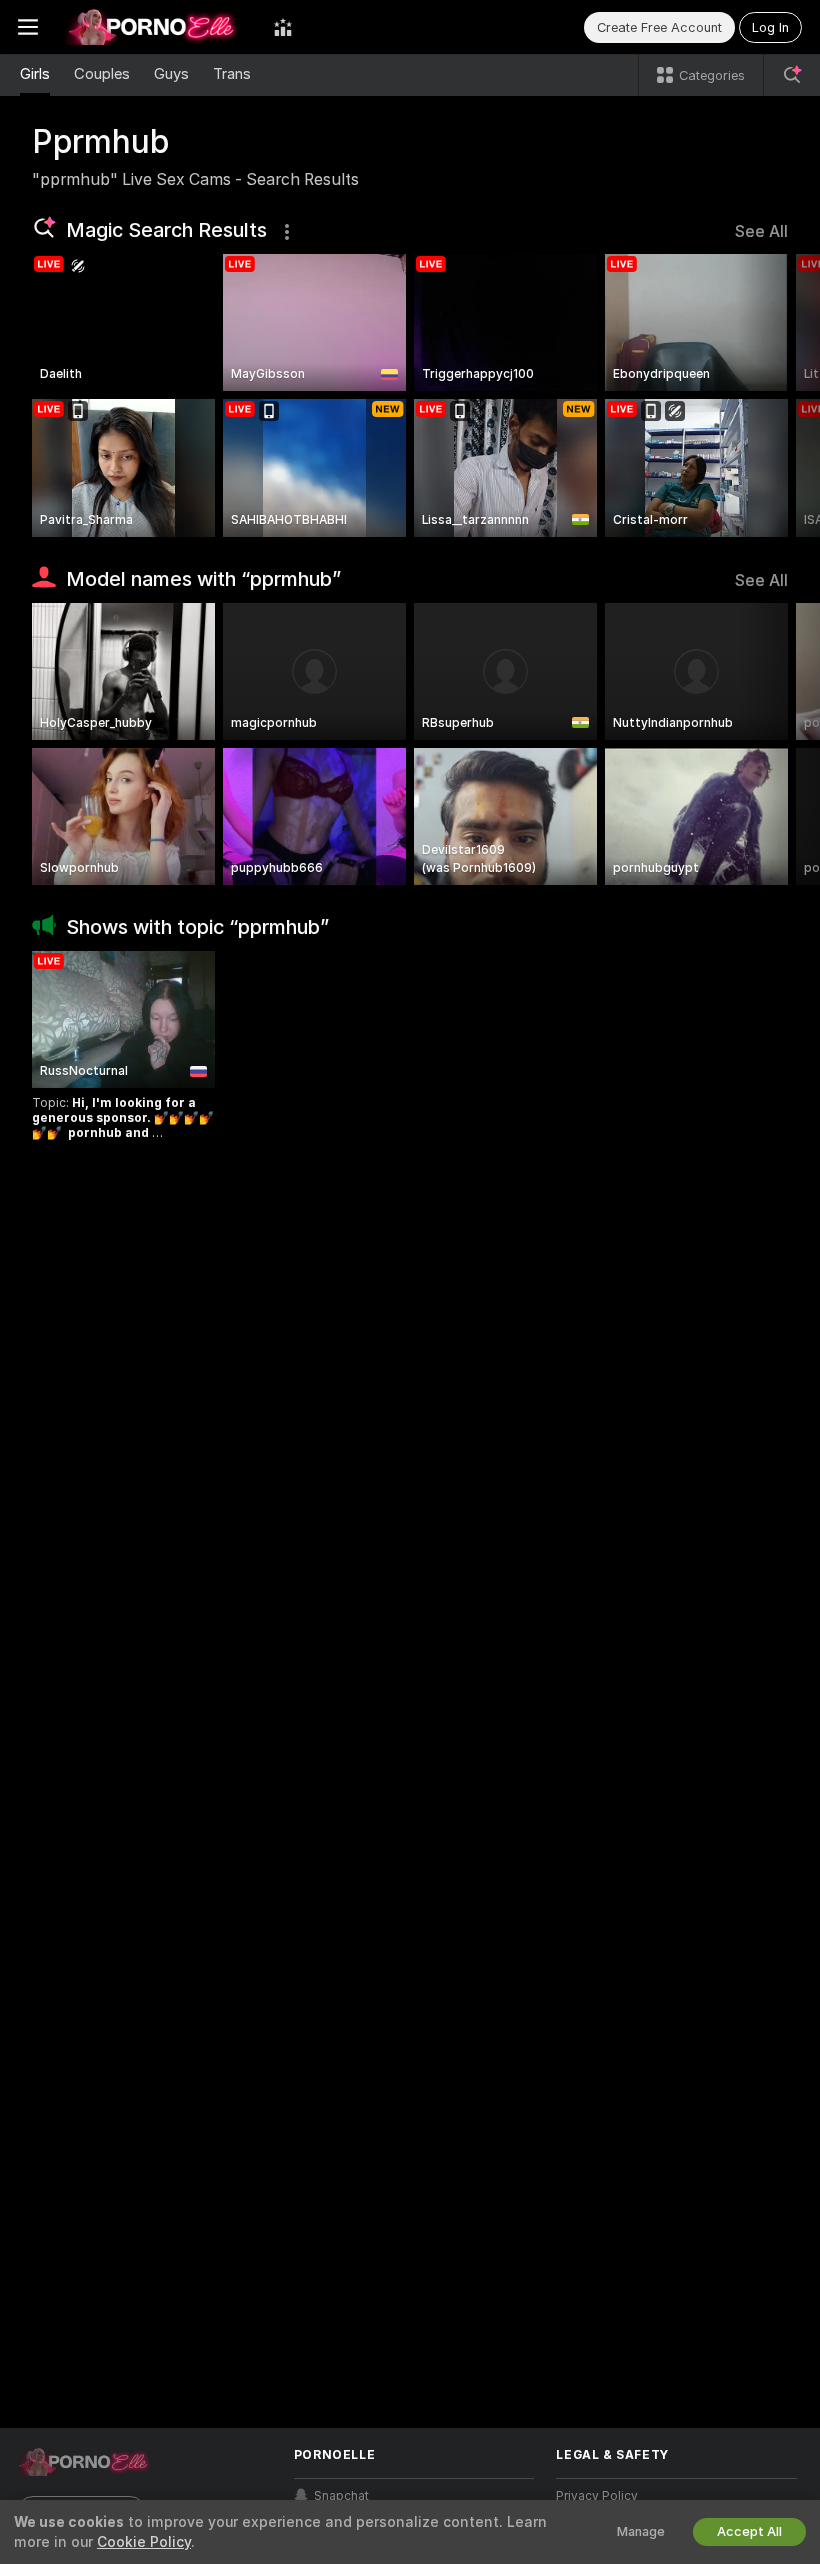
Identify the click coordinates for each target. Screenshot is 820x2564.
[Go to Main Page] (156, 27)
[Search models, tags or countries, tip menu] (792, 75)
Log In (770, 27)
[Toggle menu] (28, 27)
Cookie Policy (144, 2542)
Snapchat (341, 2496)
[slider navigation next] (779, 395)
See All (761, 231)
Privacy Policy (597, 2496)
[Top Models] (283, 27)
